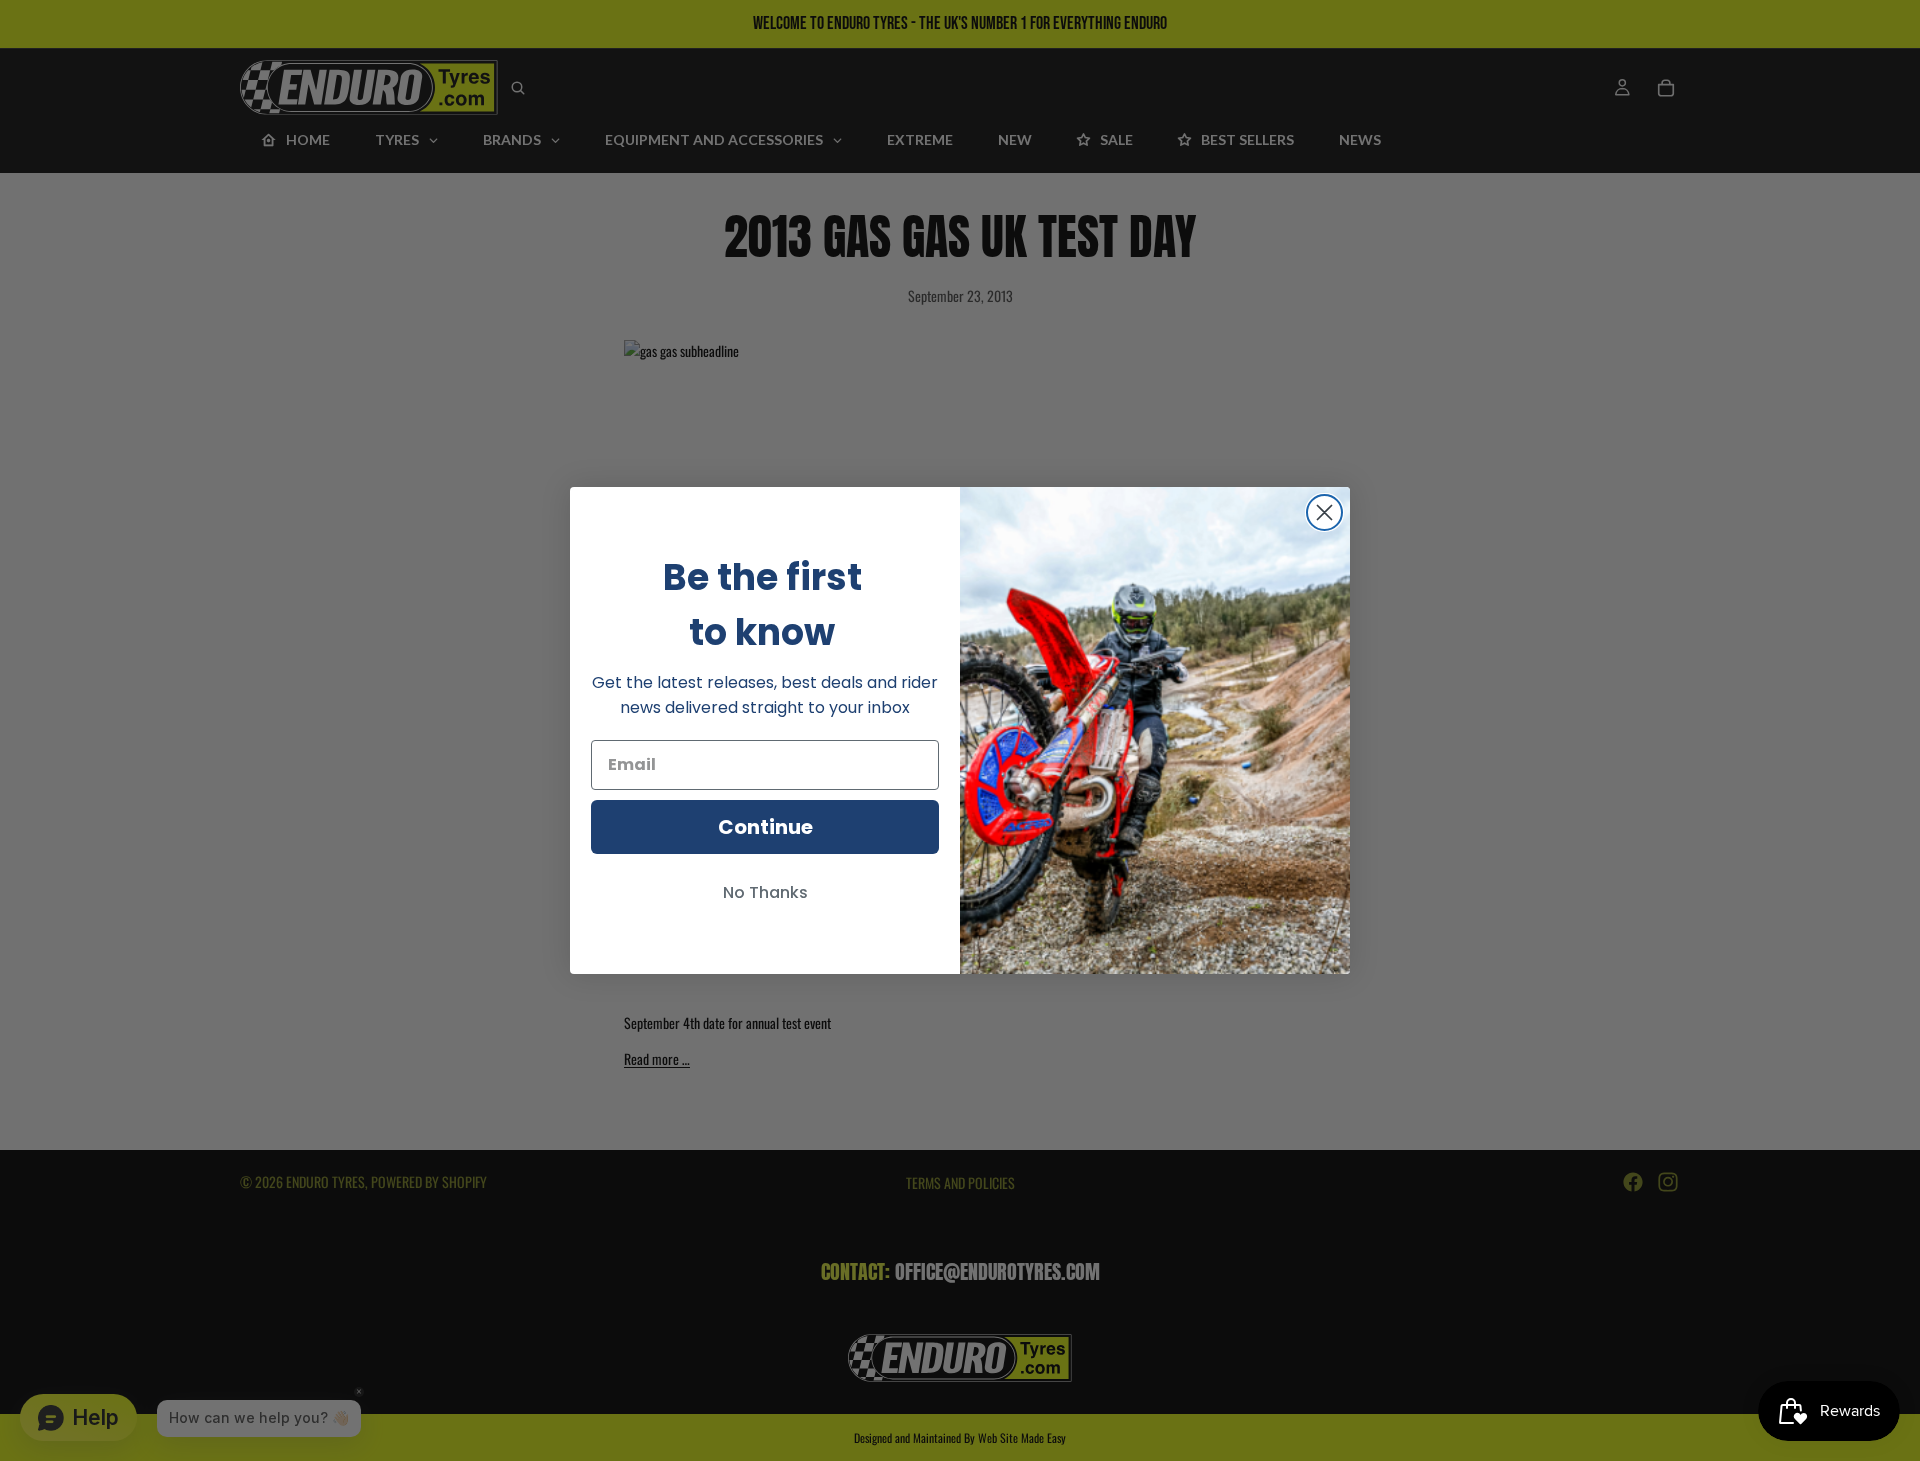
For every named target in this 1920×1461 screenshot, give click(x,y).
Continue (765, 827)
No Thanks (765, 892)
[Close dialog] (1324, 512)
